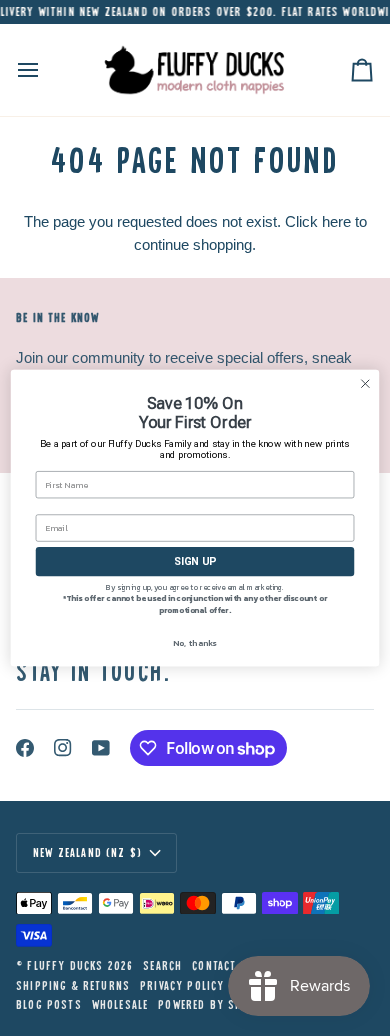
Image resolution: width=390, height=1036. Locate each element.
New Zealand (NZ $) (87, 852)
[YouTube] (101, 748)
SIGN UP (195, 561)
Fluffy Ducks (65, 965)
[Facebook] (25, 748)
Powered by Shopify (216, 1004)
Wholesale (120, 1004)
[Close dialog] (365, 383)
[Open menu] (46, 69)
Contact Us (223, 965)
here (336, 221)
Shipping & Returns (73, 985)
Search (162, 965)
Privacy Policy (182, 985)
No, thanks (194, 642)
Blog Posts (49, 1004)
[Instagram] (63, 748)
